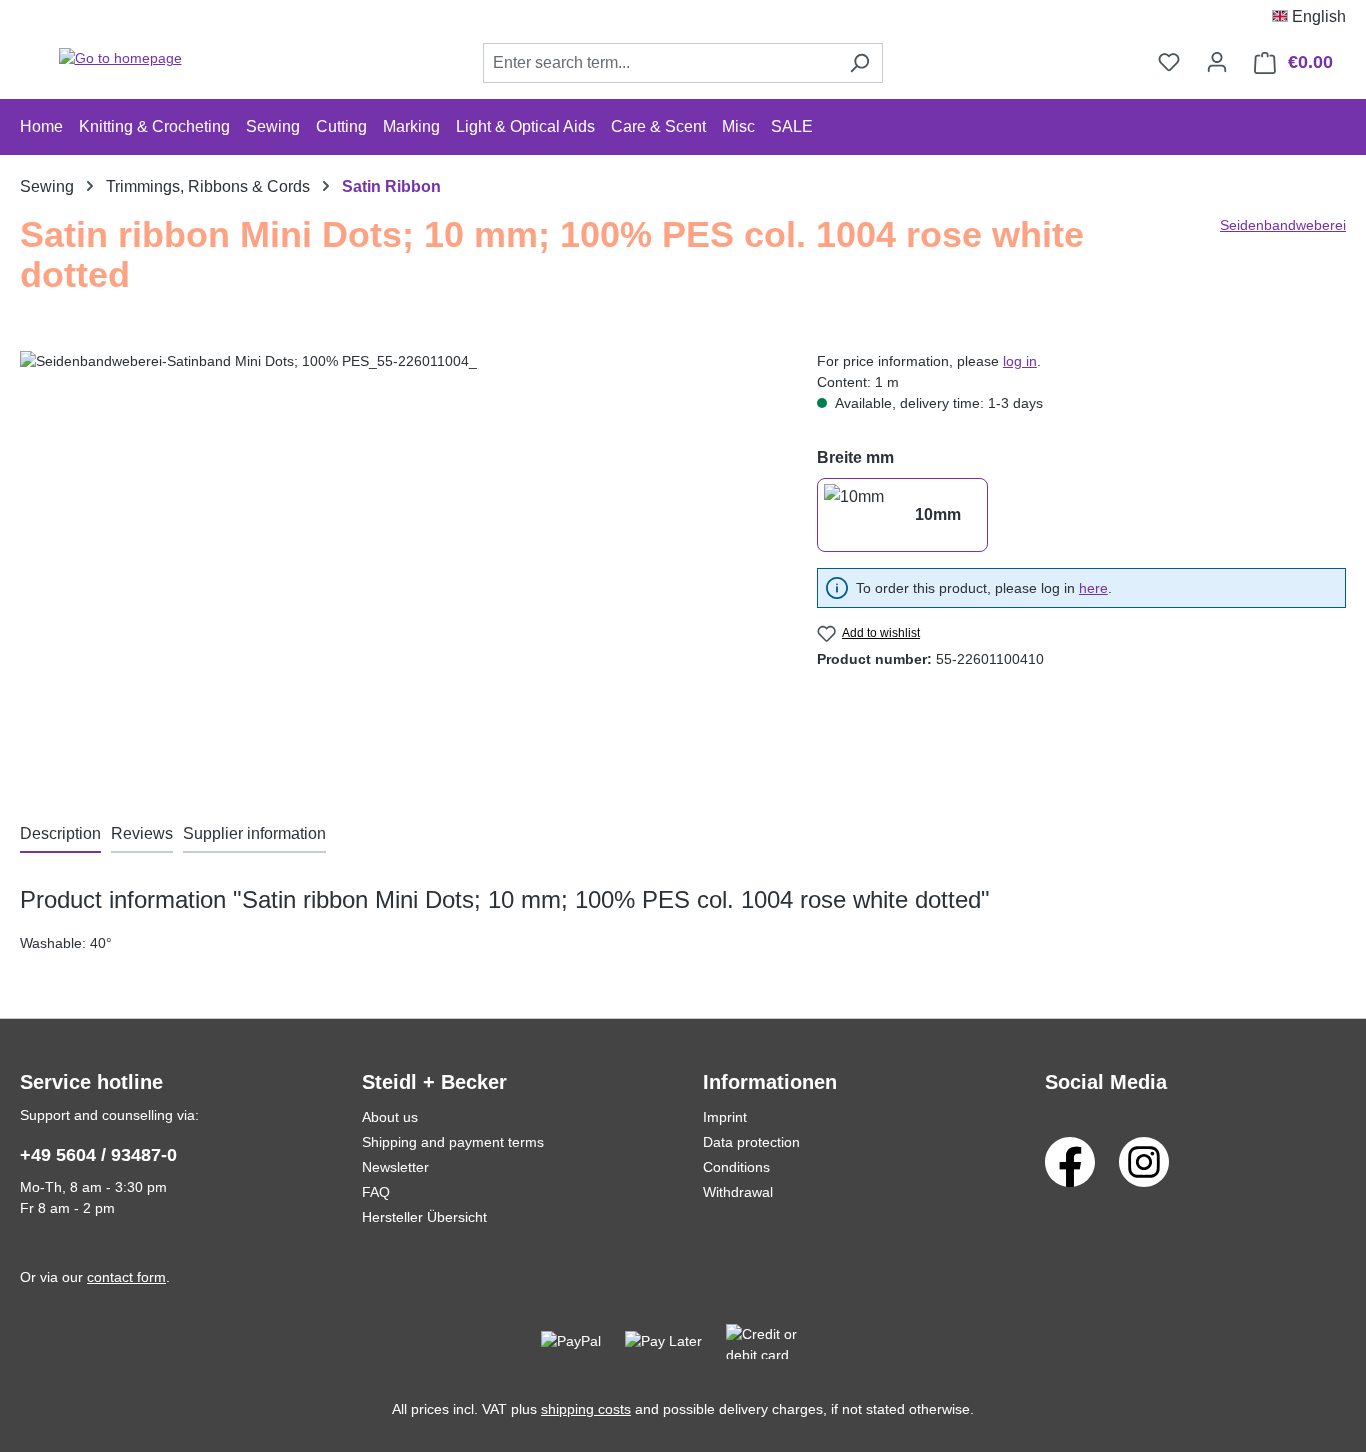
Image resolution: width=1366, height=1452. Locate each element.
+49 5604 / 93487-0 (98, 1155)
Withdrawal (738, 1192)
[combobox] (660, 63)
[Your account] (1217, 62)
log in (1020, 361)
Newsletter (395, 1167)
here (1093, 588)
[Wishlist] (1169, 62)
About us (390, 1117)
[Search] (859, 63)
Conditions (736, 1167)
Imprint (725, 1117)
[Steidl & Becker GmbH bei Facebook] (1070, 1161)
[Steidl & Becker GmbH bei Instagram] (1144, 1161)
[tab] (60, 835)
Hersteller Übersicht (424, 1217)
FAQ (376, 1192)
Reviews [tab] (142, 833)
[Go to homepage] (120, 59)
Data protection (751, 1142)
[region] (398, 566)
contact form (126, 1277)
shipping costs (586, 1409)
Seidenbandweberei (1283, 225)
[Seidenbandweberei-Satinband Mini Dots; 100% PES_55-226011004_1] (398, 566)
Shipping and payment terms (453, 1142)
